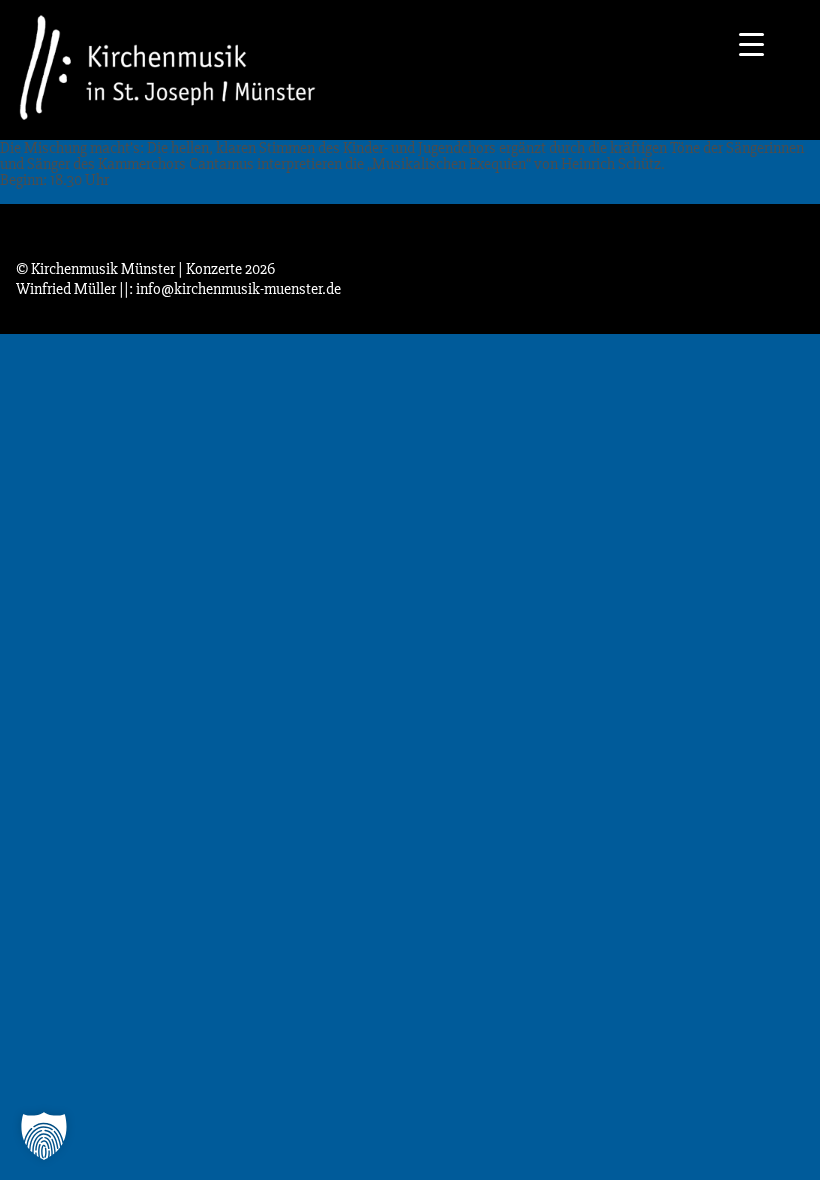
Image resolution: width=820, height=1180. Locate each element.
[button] (44, 1136)
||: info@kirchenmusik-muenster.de (230, 289)
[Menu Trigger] (751, 42)
